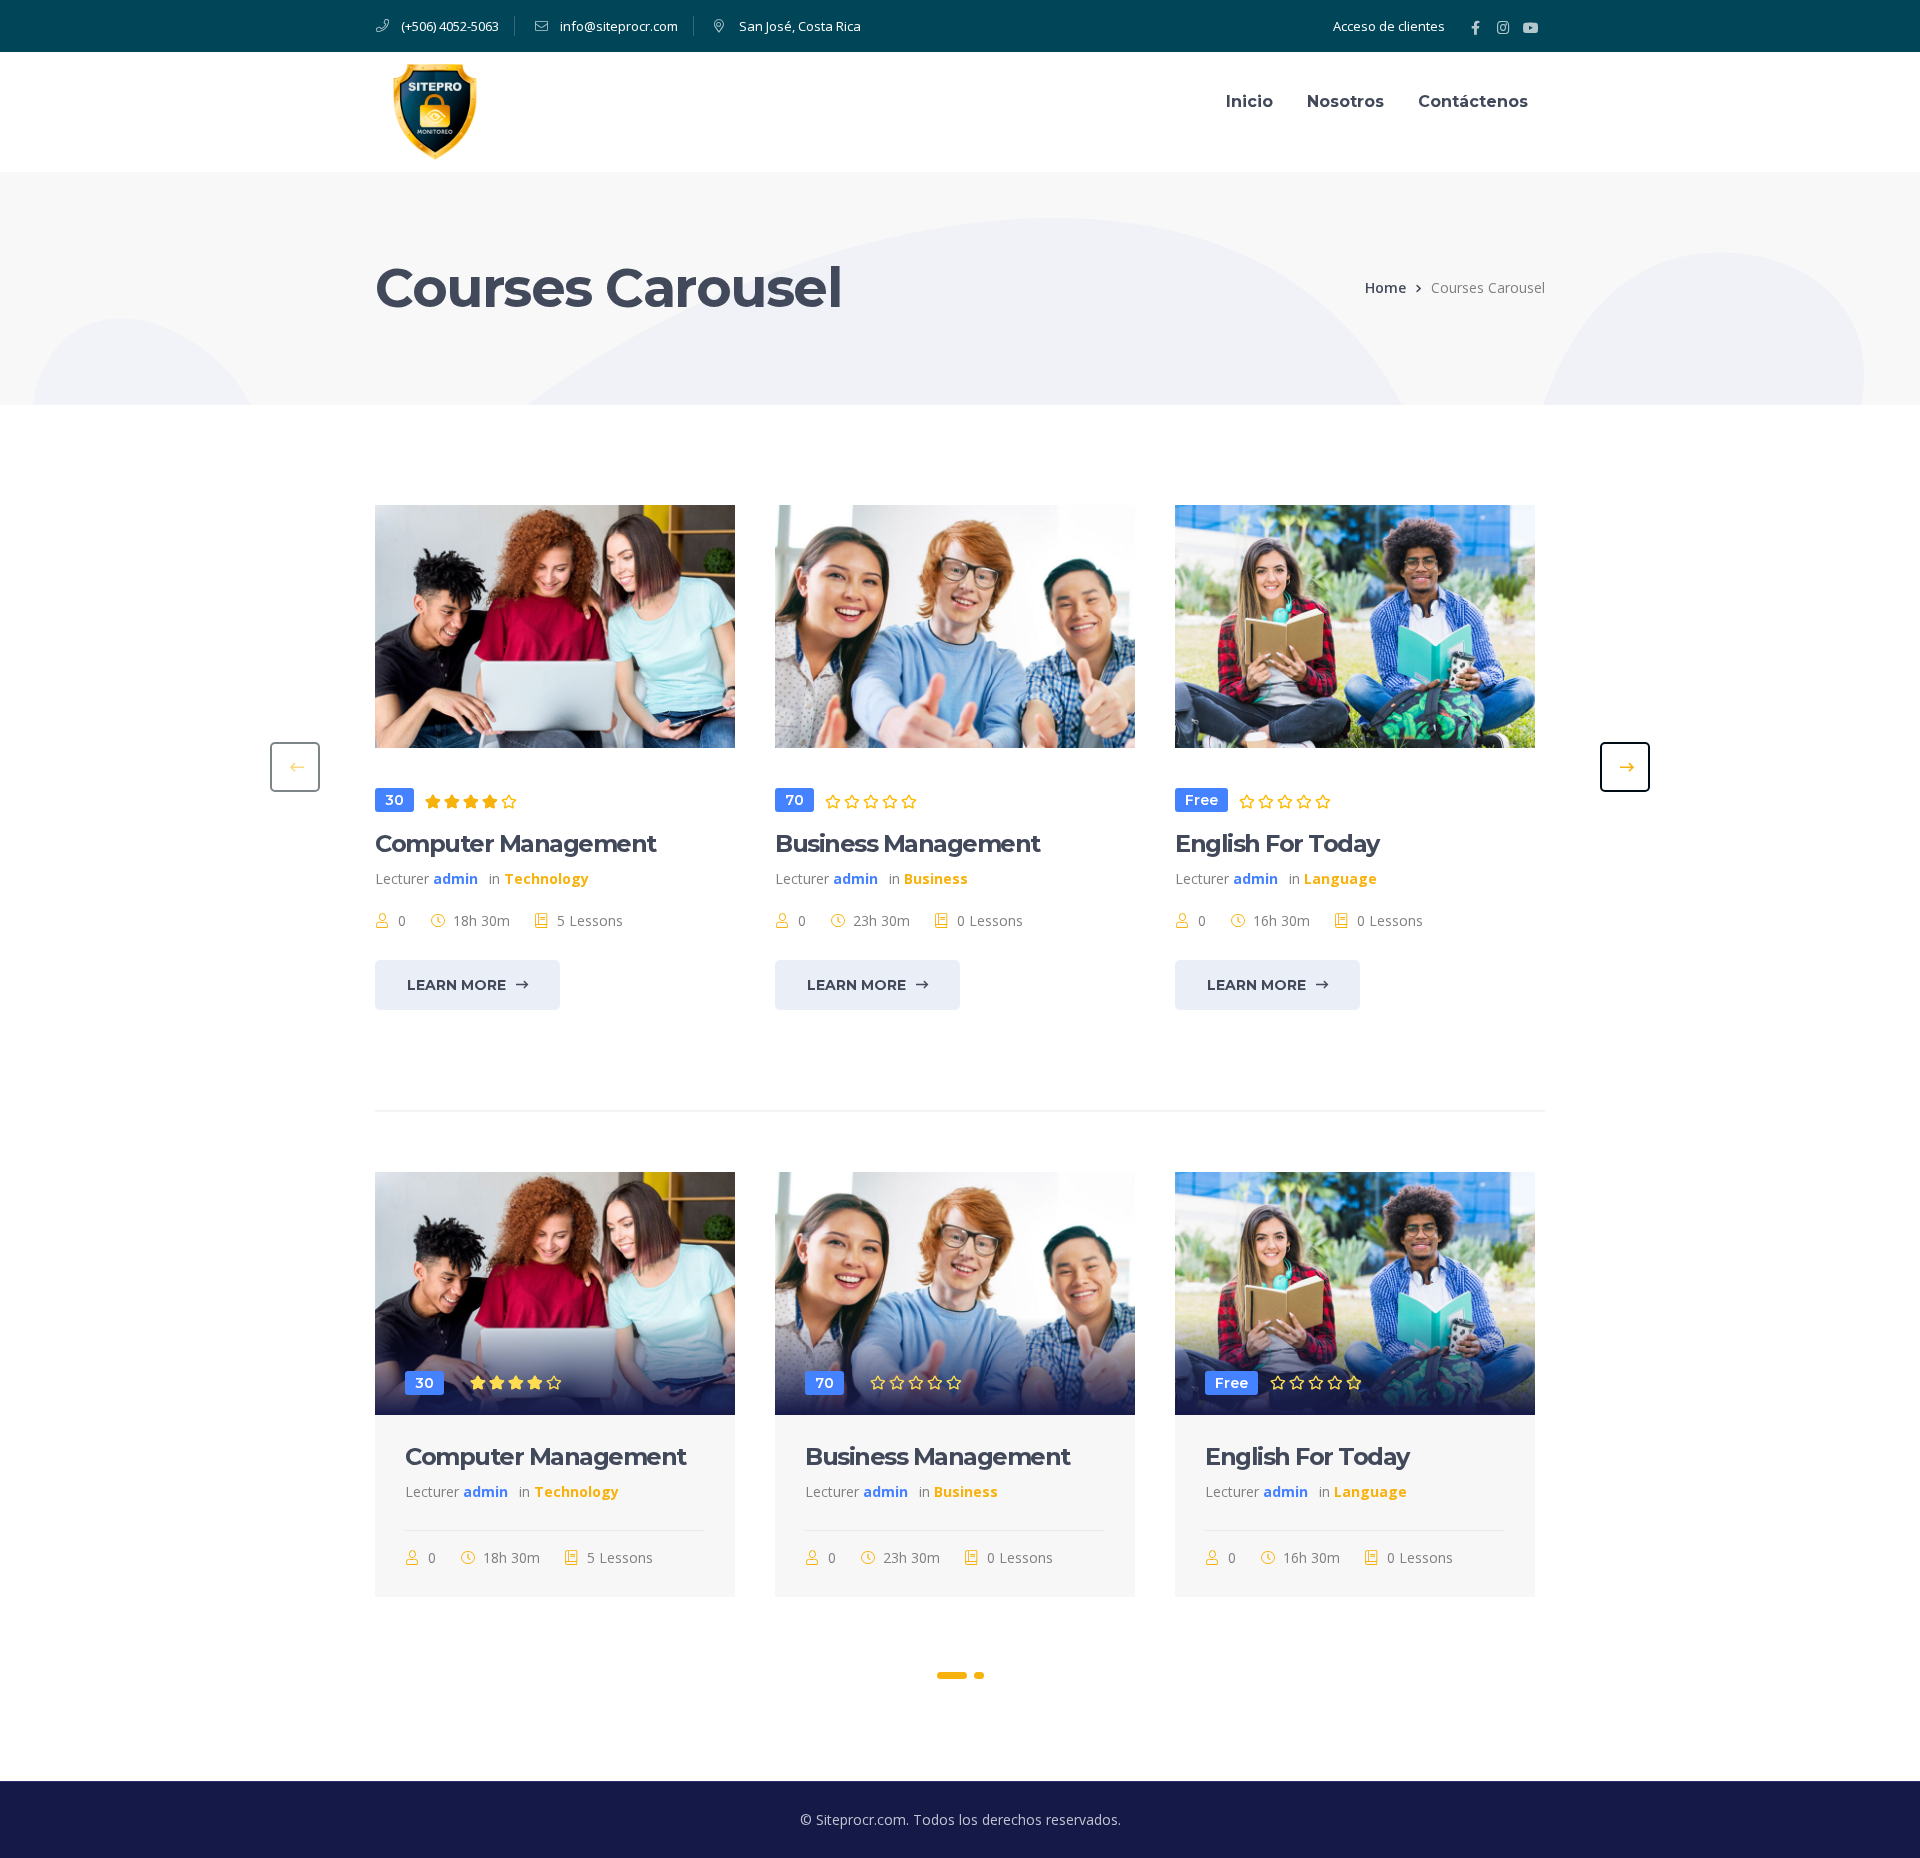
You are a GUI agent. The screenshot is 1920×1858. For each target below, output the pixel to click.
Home (1385, 287)
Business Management (907, 843)
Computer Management (515, 843)
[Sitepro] (435, 110)
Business (936, 878)
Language (1340, 878)
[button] (951, 1674)
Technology (546, 878)
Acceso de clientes (1389, 26)
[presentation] (295, 767)
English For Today (1277, 843)
